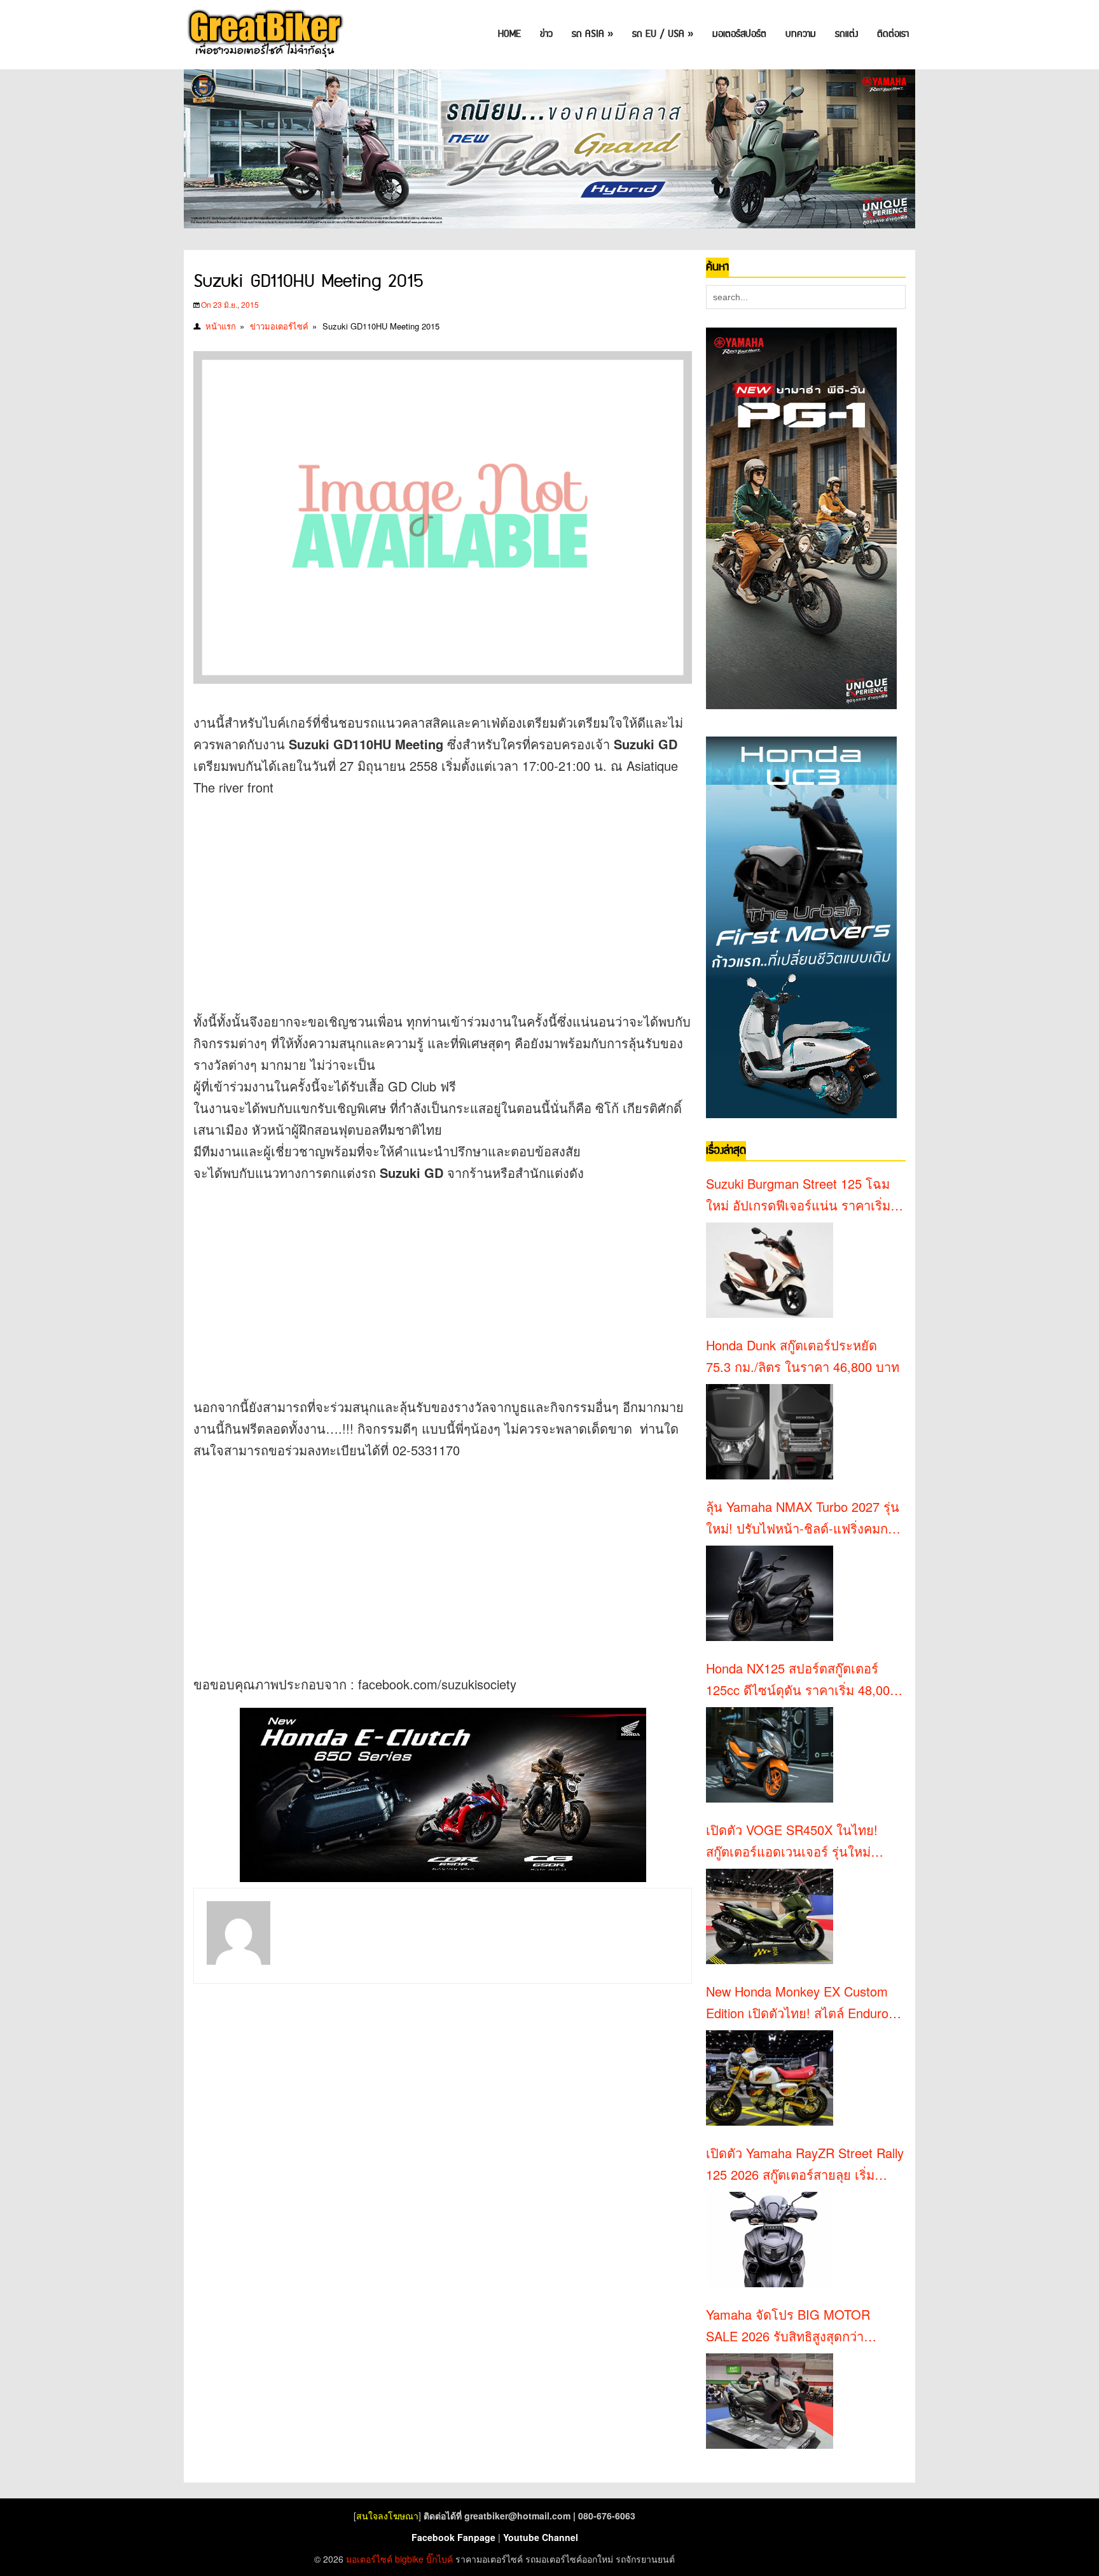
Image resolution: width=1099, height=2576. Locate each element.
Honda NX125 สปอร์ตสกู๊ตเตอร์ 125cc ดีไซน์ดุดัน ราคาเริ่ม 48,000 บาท (801, 1680)
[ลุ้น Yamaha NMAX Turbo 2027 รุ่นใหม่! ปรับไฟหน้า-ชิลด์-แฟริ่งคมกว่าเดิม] (770, 1593)
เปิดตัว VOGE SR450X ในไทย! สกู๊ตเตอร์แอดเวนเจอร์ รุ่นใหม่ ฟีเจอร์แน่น (792, 1841)
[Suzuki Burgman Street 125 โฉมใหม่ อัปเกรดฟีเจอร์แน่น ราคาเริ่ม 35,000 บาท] (770, 1270)
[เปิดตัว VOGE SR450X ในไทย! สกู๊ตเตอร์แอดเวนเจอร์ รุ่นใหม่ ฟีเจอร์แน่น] (770, 1916)
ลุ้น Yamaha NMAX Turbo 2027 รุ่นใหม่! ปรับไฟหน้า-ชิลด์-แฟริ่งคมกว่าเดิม (804, 1518)
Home (509, 34)
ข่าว (546, 34)
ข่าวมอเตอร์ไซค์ (279, 326)
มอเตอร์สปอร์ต (739, 34)
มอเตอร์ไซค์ (369, 2559)
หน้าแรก (221, 326)
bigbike (409, 2559)
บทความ (801, 34)
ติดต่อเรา (893, 34)
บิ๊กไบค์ (439, 2559)
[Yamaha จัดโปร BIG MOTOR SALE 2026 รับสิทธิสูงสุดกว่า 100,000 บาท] (770, 2401)
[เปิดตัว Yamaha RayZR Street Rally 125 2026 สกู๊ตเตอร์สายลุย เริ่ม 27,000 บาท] (770, 2240)
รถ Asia (592, 34)
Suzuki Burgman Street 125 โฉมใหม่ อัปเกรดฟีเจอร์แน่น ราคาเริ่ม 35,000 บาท (798, 1195)
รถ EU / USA (663, 34)
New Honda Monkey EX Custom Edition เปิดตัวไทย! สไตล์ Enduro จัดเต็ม (797, 2003)
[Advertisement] (425, 900)
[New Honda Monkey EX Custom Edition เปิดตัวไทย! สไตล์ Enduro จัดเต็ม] (770, 2078)
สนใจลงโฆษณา (387, 2516)
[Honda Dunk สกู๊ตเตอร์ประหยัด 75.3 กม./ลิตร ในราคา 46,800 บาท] (770, 1432)
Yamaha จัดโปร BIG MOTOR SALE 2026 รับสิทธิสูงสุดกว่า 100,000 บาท (788, 2326)
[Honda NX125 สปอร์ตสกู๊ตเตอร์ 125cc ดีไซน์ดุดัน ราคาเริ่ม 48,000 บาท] (770, 1755)
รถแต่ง (847, 34)
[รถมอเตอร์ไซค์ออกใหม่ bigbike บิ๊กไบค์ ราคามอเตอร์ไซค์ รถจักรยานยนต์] (264, 35)
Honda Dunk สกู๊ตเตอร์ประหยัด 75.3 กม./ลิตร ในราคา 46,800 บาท (803, 1356)
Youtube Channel (541, 2537)
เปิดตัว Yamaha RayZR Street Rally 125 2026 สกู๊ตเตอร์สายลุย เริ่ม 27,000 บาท (805, 2164)
